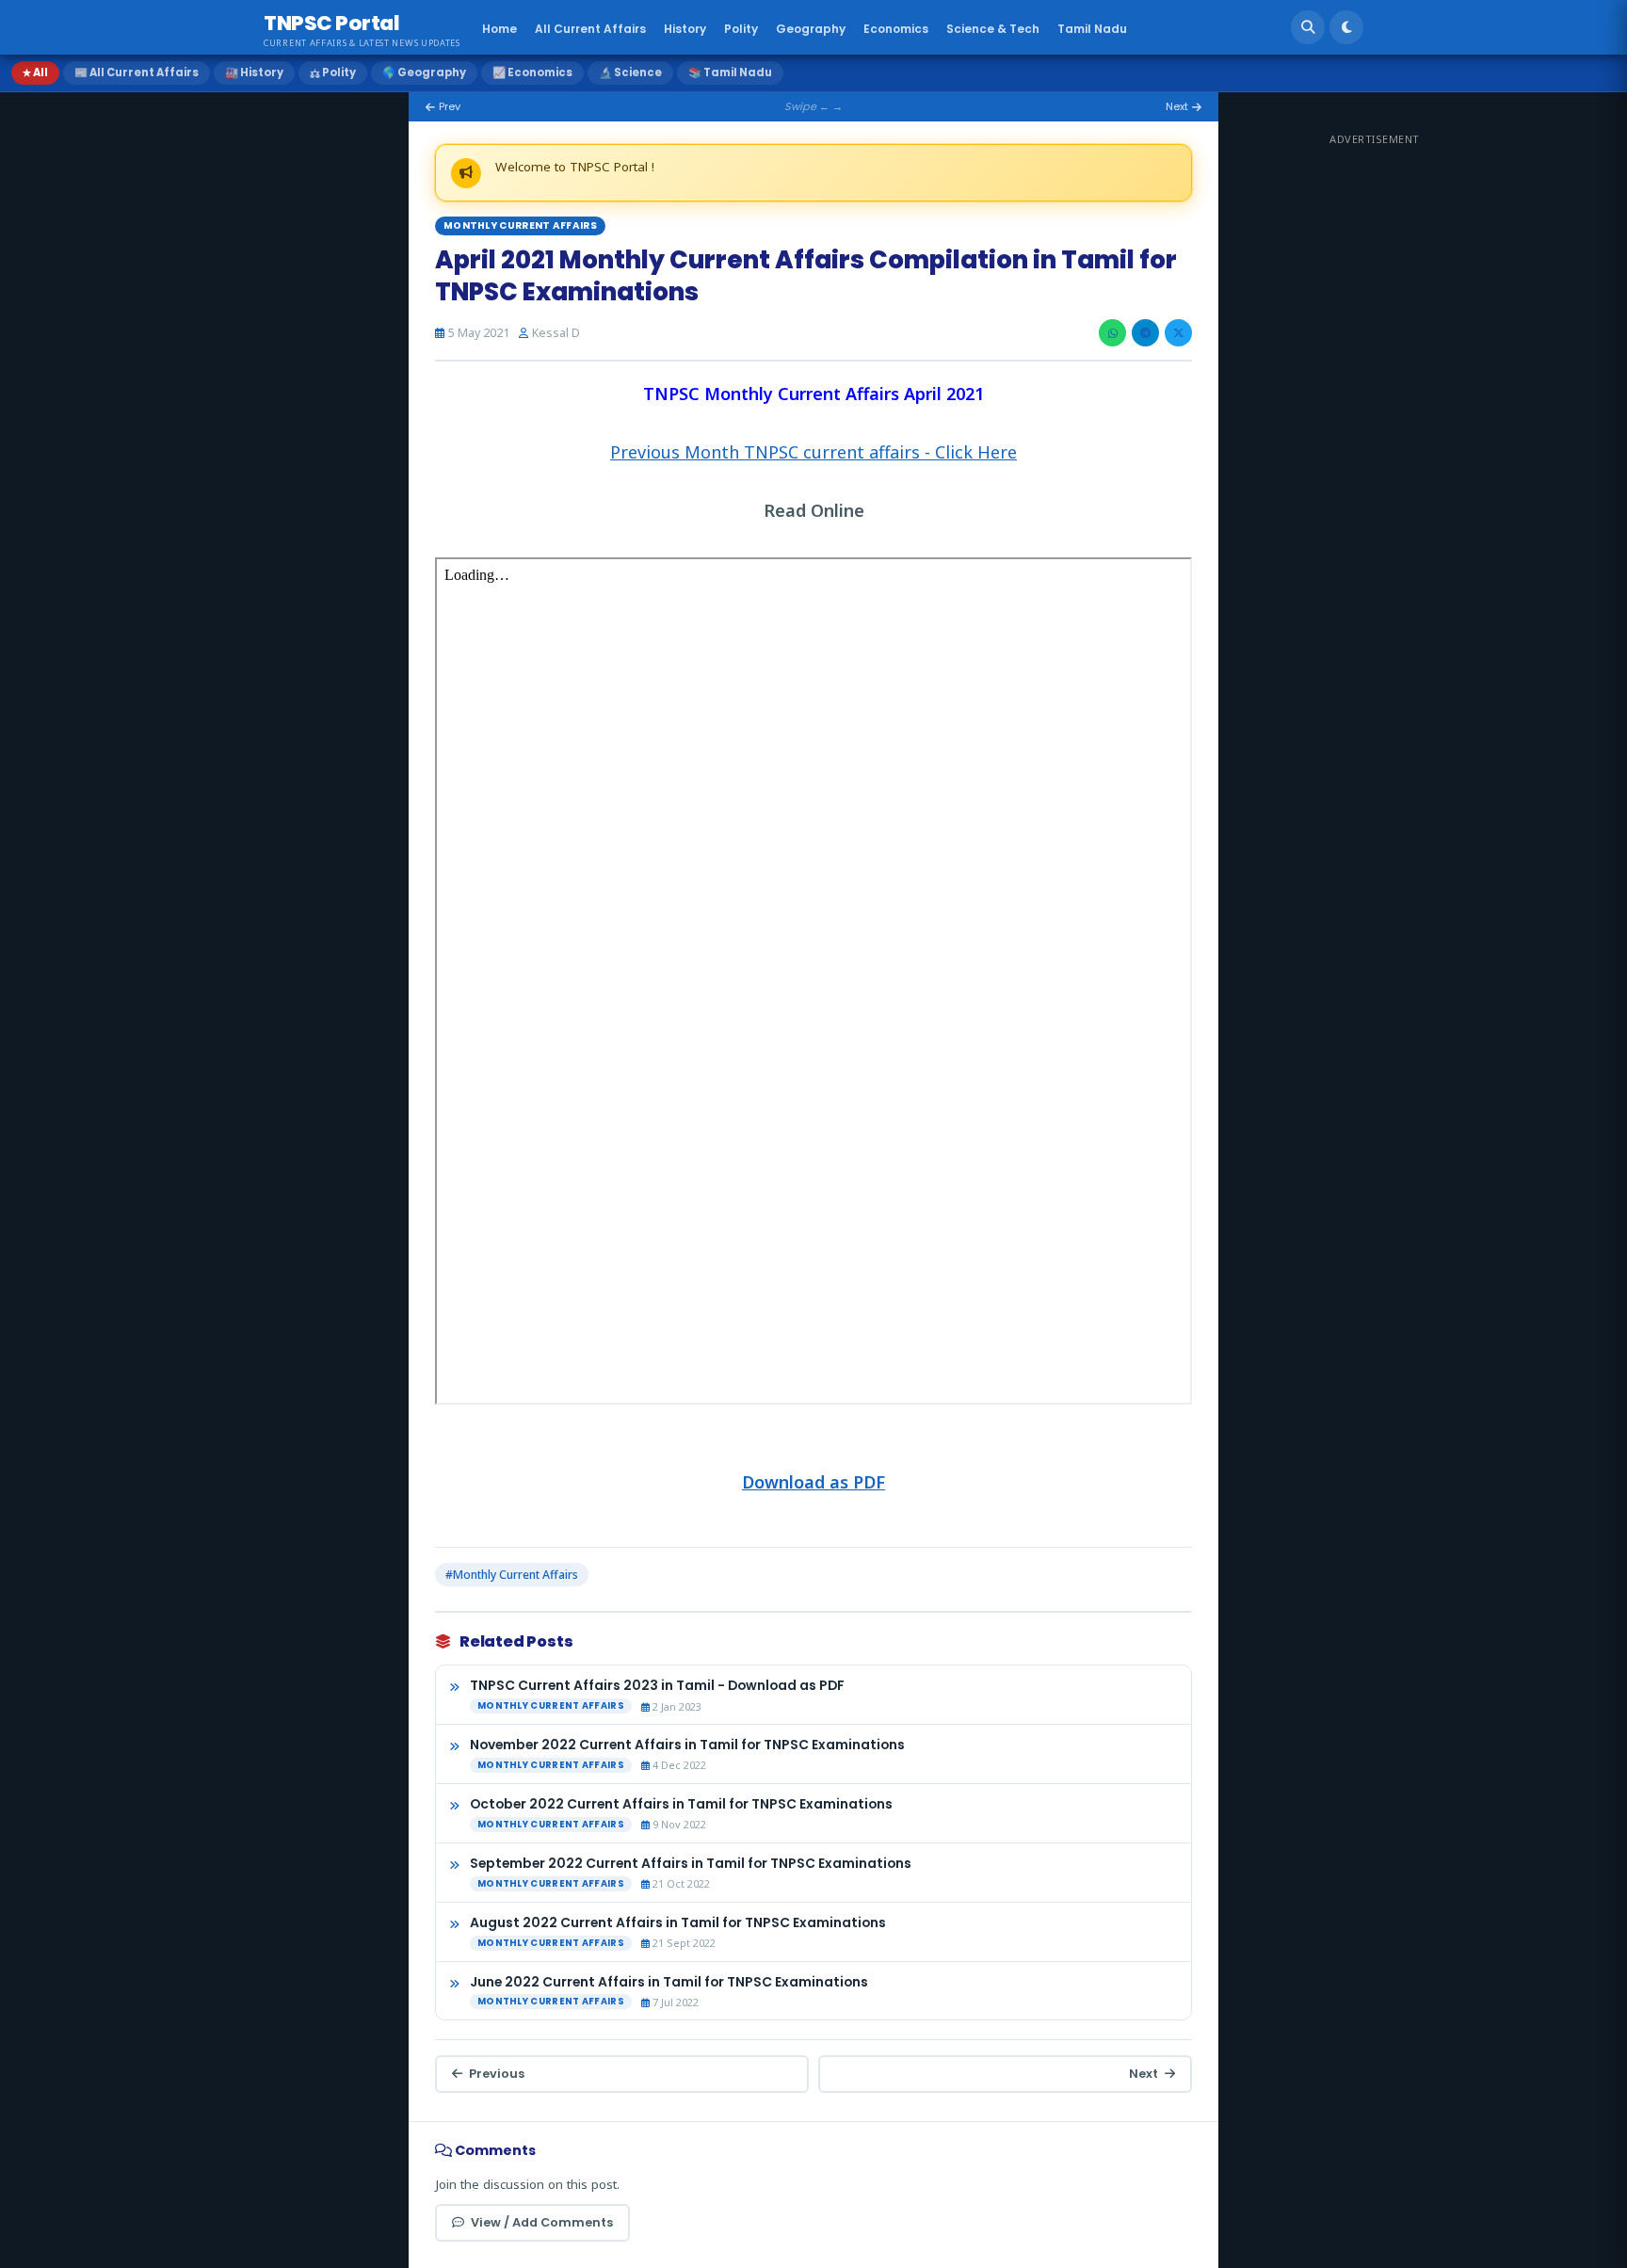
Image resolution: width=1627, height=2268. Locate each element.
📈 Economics (532, 72)
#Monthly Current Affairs (512, 1575)
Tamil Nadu (1092, 29)
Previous (497, 2074)
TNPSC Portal (331, 23)
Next (1144, 2074)
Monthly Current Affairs (520, 225)
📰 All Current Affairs (137, 72)
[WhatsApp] (1112, 333)
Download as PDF (813, 1482)
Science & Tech (993, 29)
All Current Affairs (590, 29)
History (685, 29)
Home (499, 29)
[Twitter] (1178, 333)
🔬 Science (630, 72)
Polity (741, 29)
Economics (896, 29)
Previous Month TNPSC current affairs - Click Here (813, 452)
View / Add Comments (542, 2222)
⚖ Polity (333, 72)
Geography (811, 29)
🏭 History (254, 72)
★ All (35, 72)
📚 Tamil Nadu (730, 72)
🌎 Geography (424, 72)
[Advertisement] (1471, 434)
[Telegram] (1145, 333)
